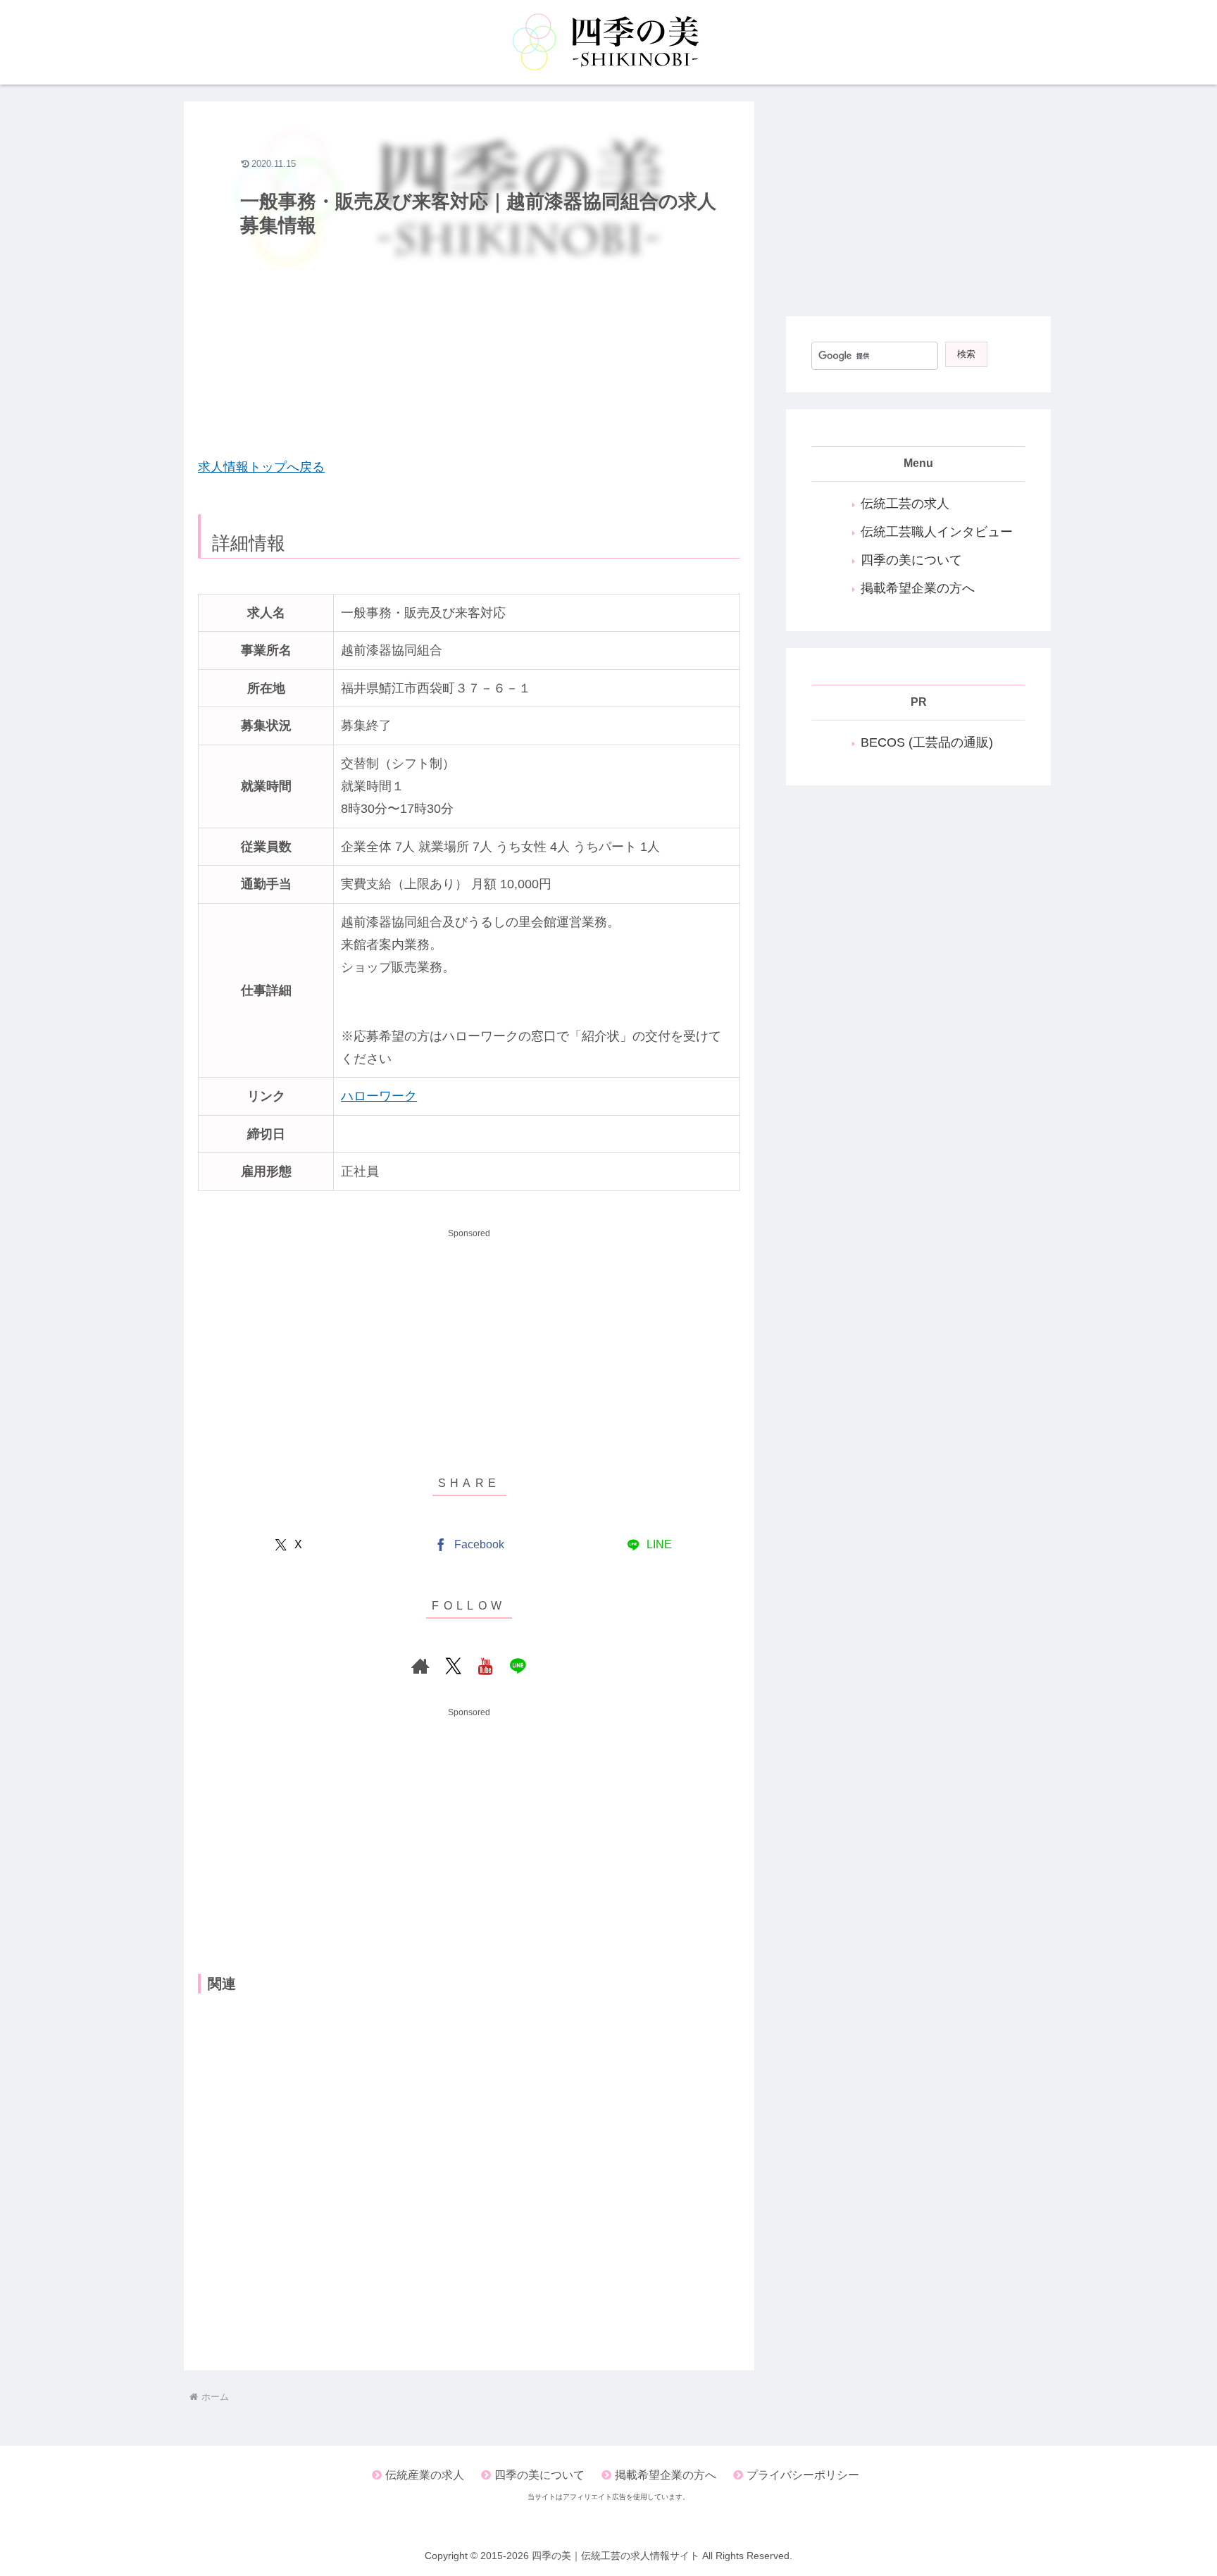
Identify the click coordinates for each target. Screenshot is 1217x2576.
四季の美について (911, 560)
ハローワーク (379, 1096)
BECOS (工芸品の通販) (927, 742)
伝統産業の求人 (425, 2475)
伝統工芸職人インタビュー (937, 532)
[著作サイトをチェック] (420, 1666)
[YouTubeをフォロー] (485, 1666)
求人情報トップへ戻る (261, 467)
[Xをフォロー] (453, 1666)
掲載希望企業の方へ (918, 588)
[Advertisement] (469, 343)
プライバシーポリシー (803, 2475)
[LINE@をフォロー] (518, 1666)
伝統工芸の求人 (905, 504)
